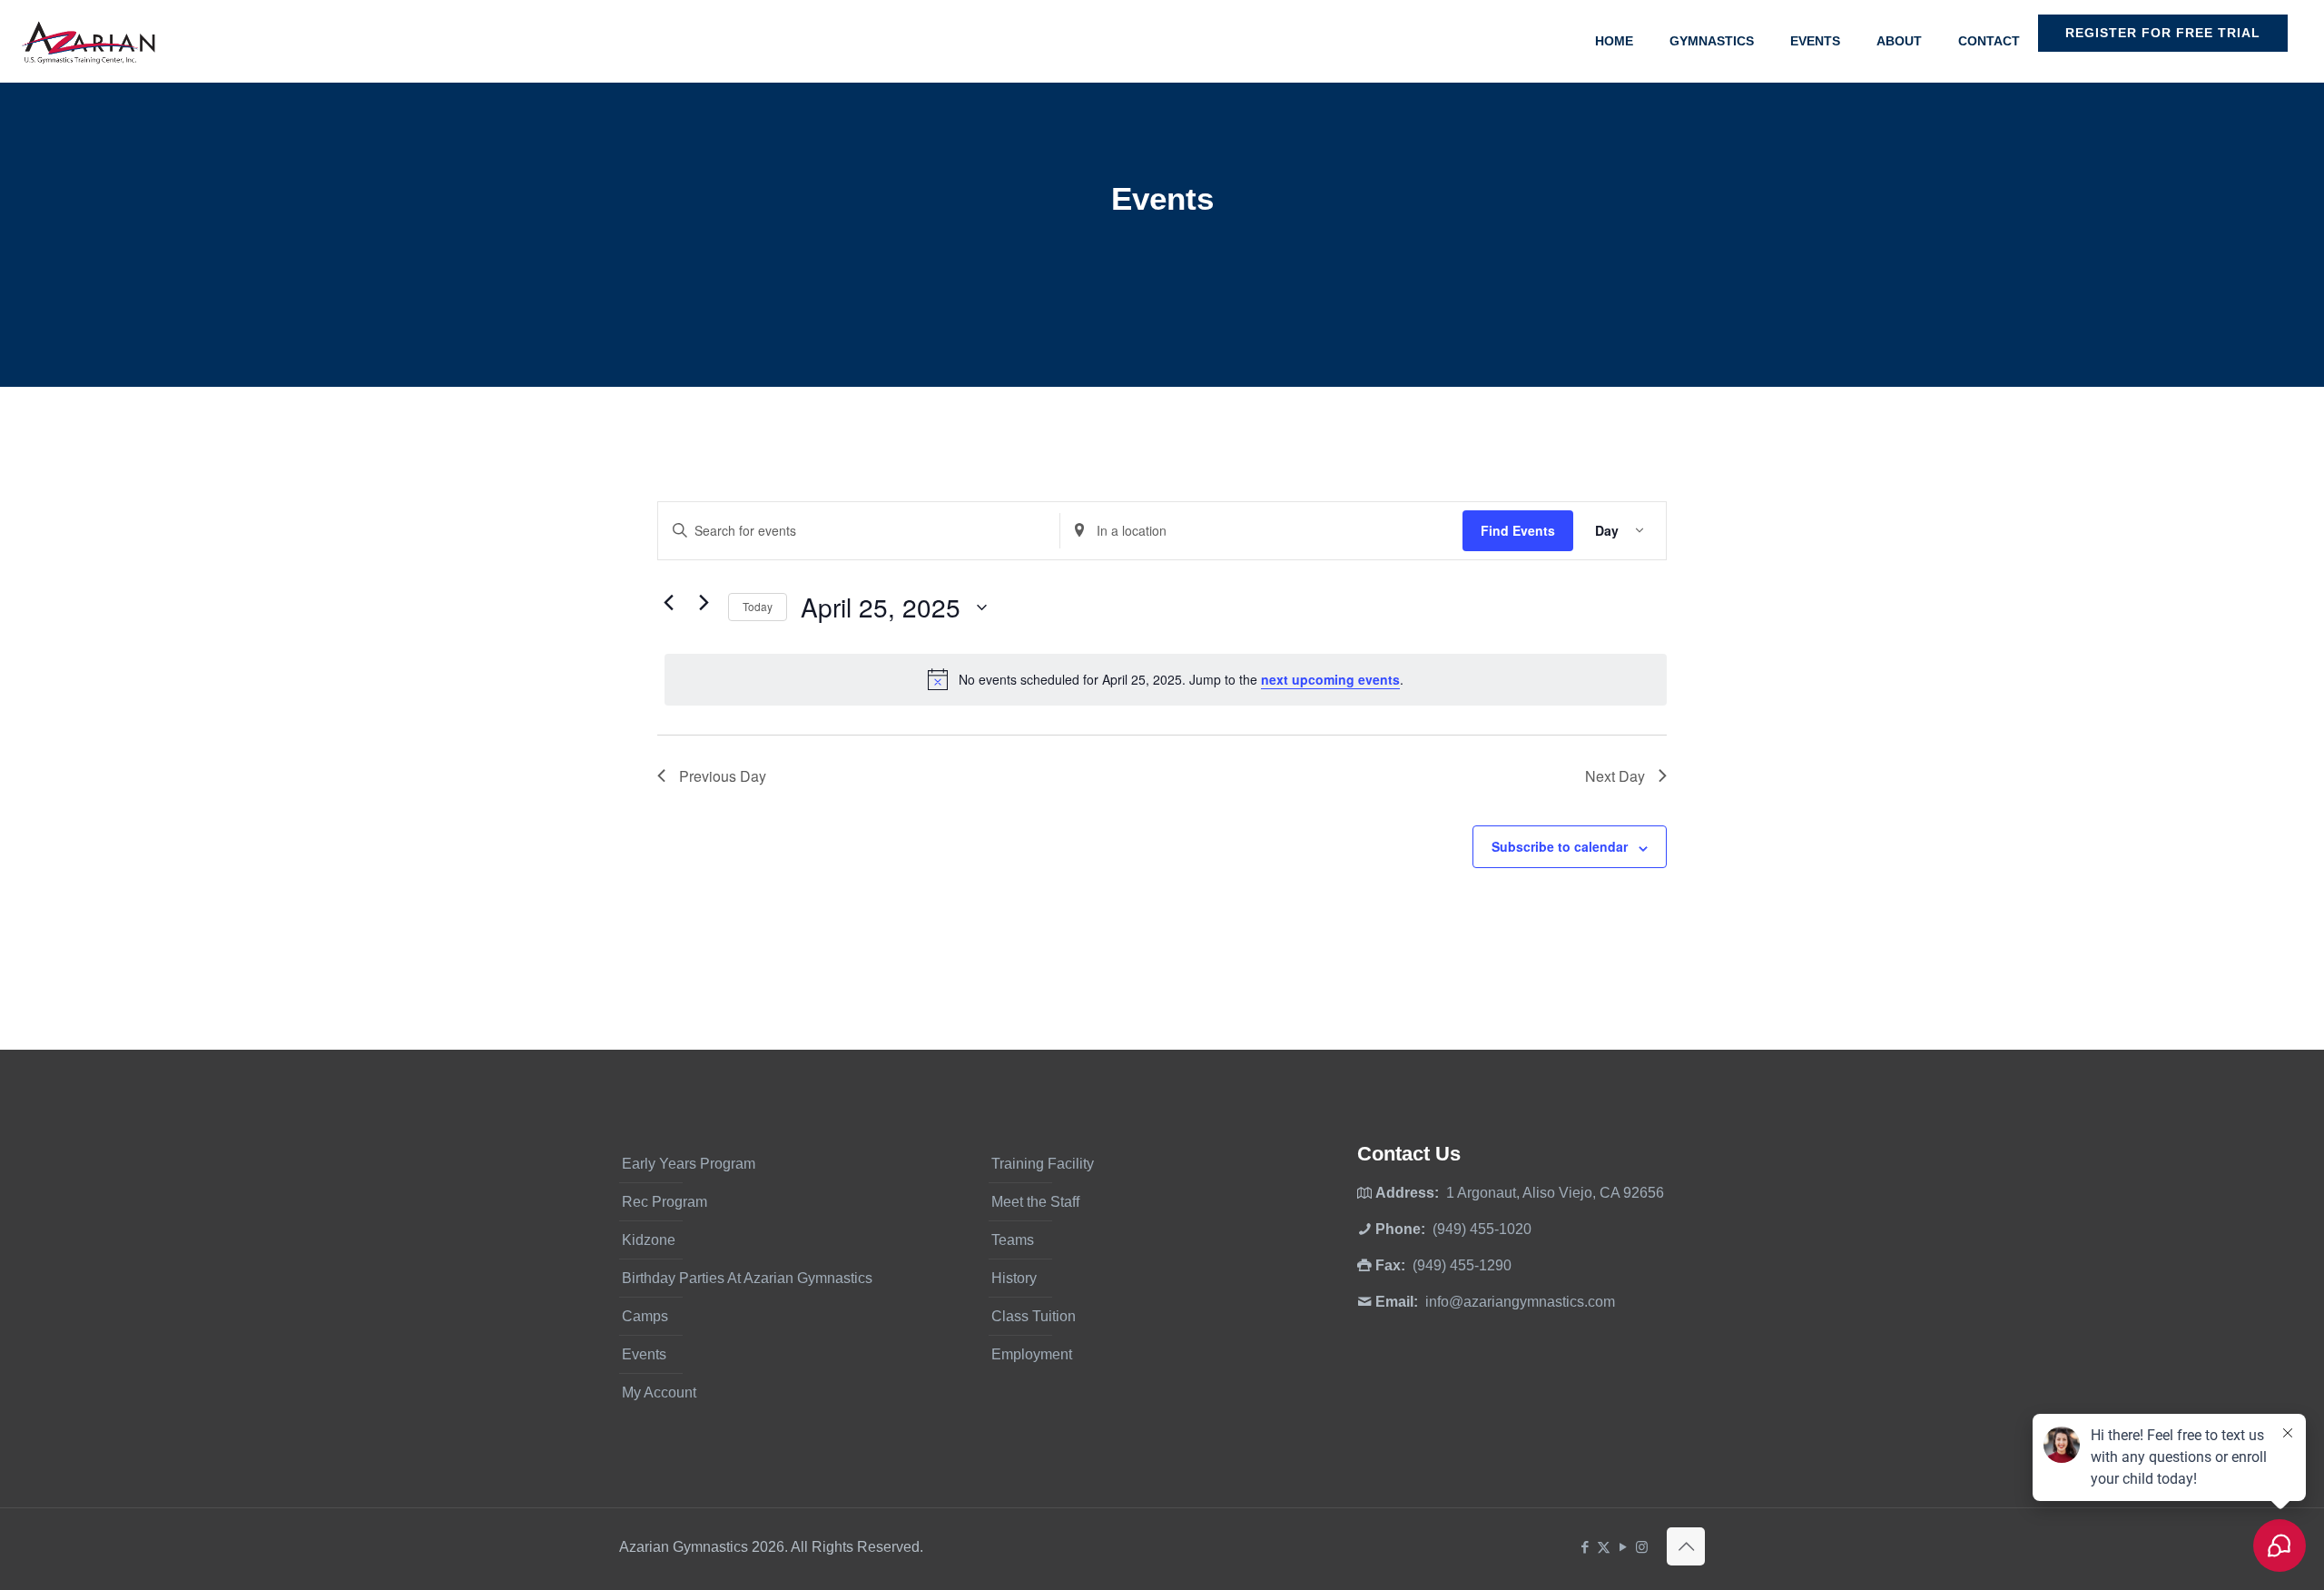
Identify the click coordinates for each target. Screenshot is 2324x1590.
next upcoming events (1330, 679)
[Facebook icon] (1585, 1547)
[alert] (1166, 679)
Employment (1032, 1354)
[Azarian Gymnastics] (88, 41)
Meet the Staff (1035, 1202)
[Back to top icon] (1686, 1546)
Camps (645, 1316)
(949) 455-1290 (1462, 1265)
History (1014, 1278)
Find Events (1518, 530)
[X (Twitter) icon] (1604, 1547)
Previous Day (723, 776)
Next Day (1615, 776)
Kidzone (649, 1240)
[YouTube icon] (1623, 1547)
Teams (1013, 1240)
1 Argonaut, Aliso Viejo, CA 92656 (1555, 1193)
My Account (659, 1392)
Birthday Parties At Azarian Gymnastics (747, 1278)
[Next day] (704, 603)
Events (644, 1354)
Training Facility (1043, 1164)
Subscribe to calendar (1560, 846)
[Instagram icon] (1642, 1547)
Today (758, 606)
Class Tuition (1034, 1316)
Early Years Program (689, 1164)
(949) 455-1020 (1482, 1229)
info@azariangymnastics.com (1520, 1302)
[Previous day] (668, 603)
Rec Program (665, 1202)
